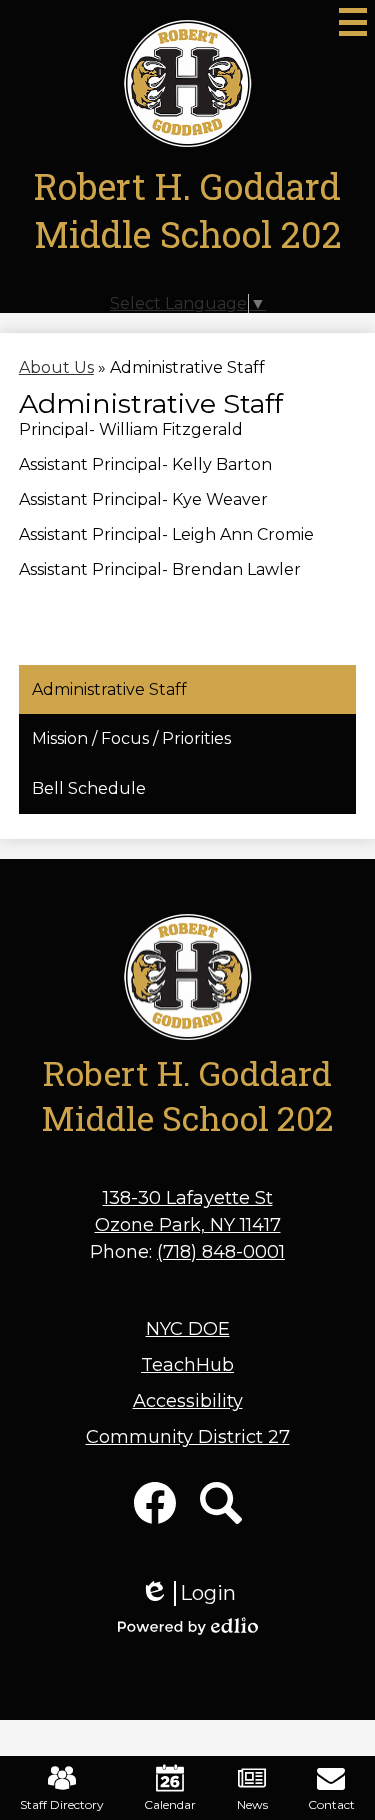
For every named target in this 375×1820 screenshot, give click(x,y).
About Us (56, 367)
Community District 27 (188, 1437)
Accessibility (188, 1401)
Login (188, 1593)
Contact (331, 1804)
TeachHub (187, 1365)
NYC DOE (188, 1329)
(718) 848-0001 (221, 1252)
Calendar (170, 1804)
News (252, 1804)
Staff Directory (62, 1804)
